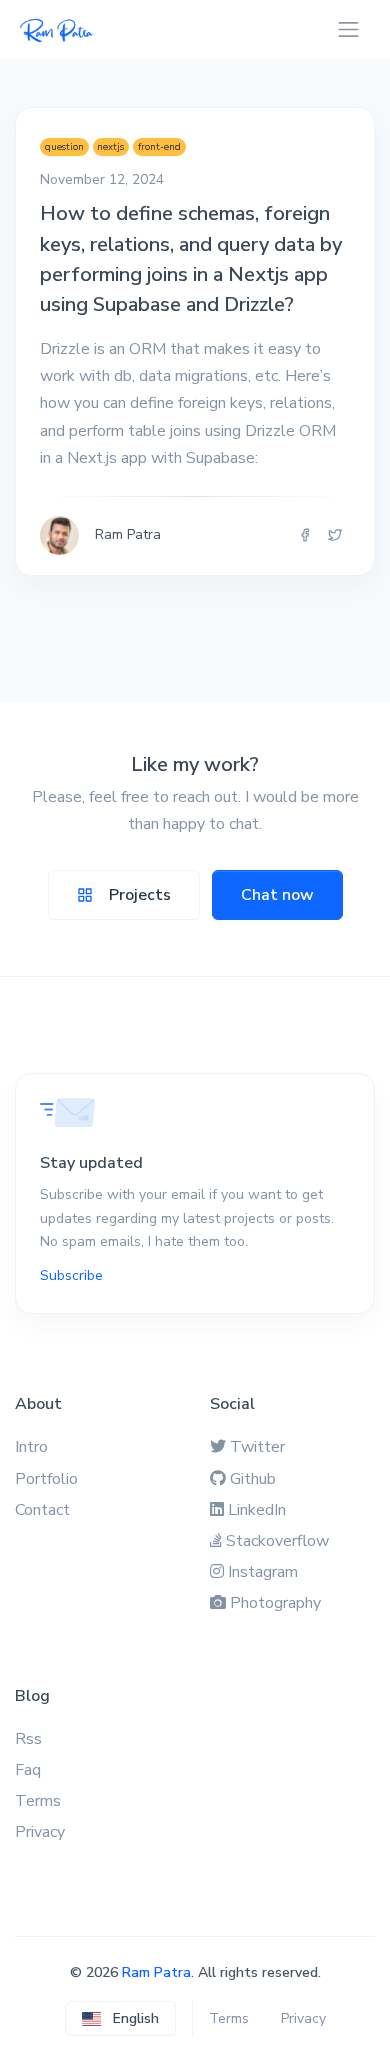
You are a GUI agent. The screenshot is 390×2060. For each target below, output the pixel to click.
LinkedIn (257, 1510)
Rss (28, 1739)
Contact (42, 1510)
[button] (120, 2018)
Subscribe (71, 1275)
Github (253, 1479)
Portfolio (46, 1479)
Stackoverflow (277, 1541)
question (64, 146)
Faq (28, 1770)
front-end (159, 146)
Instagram (263, 1572)
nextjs (110, 146)
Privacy (40, 1832)
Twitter (257, 1447)
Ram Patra (156, 1972)
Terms (38, 1801)
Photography (275, 1603)
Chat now (277, 895)
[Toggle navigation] (348, 29)
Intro (31, 1447)
